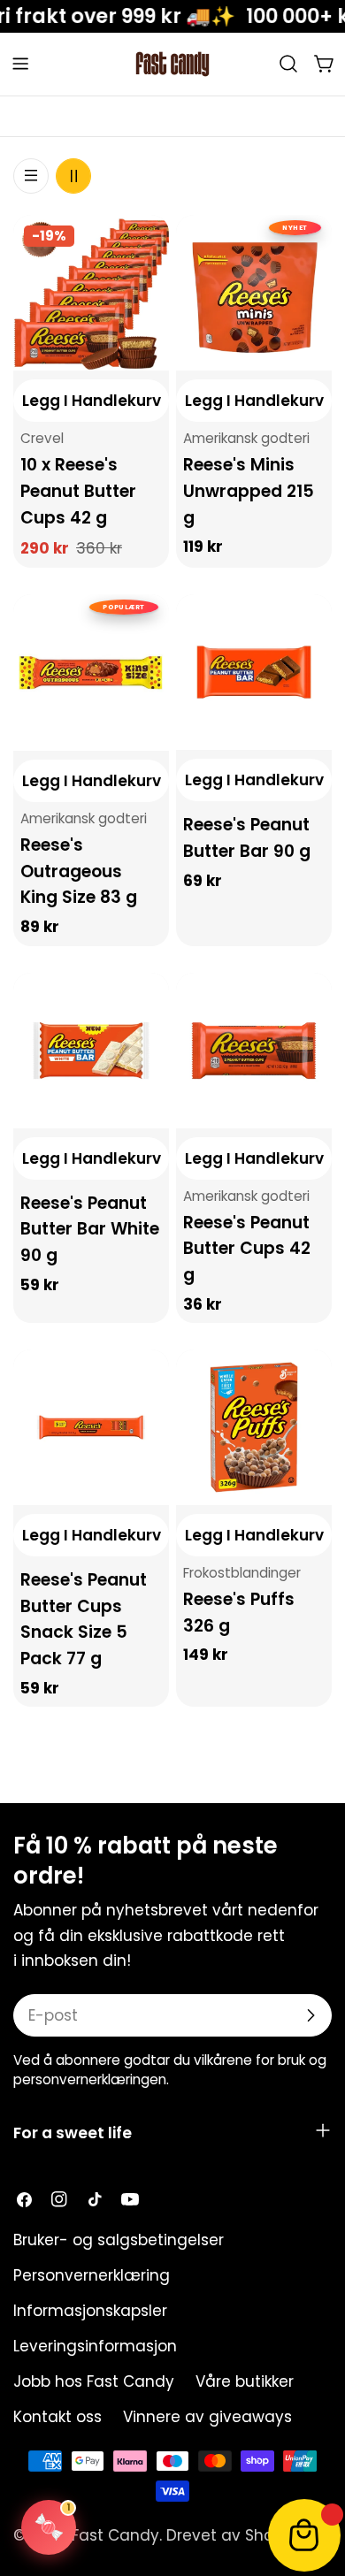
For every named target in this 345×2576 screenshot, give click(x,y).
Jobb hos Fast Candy (94, 2381)
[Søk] (288, 64)
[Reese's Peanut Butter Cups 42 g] (254, 1051)
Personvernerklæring (92, 2275)
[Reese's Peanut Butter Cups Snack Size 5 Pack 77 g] (91, 1427)
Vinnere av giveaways (207, 2417)
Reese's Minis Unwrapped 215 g (249, 491)
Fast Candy (115, 2535)
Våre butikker (245, 2381)
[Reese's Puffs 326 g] (254, 1427)
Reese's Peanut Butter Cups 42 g (247, 1249)
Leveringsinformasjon (95, 2346)
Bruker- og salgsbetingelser (119, 2240)
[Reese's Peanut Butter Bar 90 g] (254, 672)
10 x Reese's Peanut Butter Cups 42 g (78, 491)
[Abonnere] (310, 2015)
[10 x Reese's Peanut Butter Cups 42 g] (91, 293)
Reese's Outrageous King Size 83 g (79, 871)
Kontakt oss (57, 2417)
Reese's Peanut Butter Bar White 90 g (90, 1229)
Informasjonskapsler (90, 2311)
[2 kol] (73, 176)
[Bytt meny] (20, 64)
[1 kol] (31, 176)
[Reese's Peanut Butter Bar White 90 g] (91, 1051)
